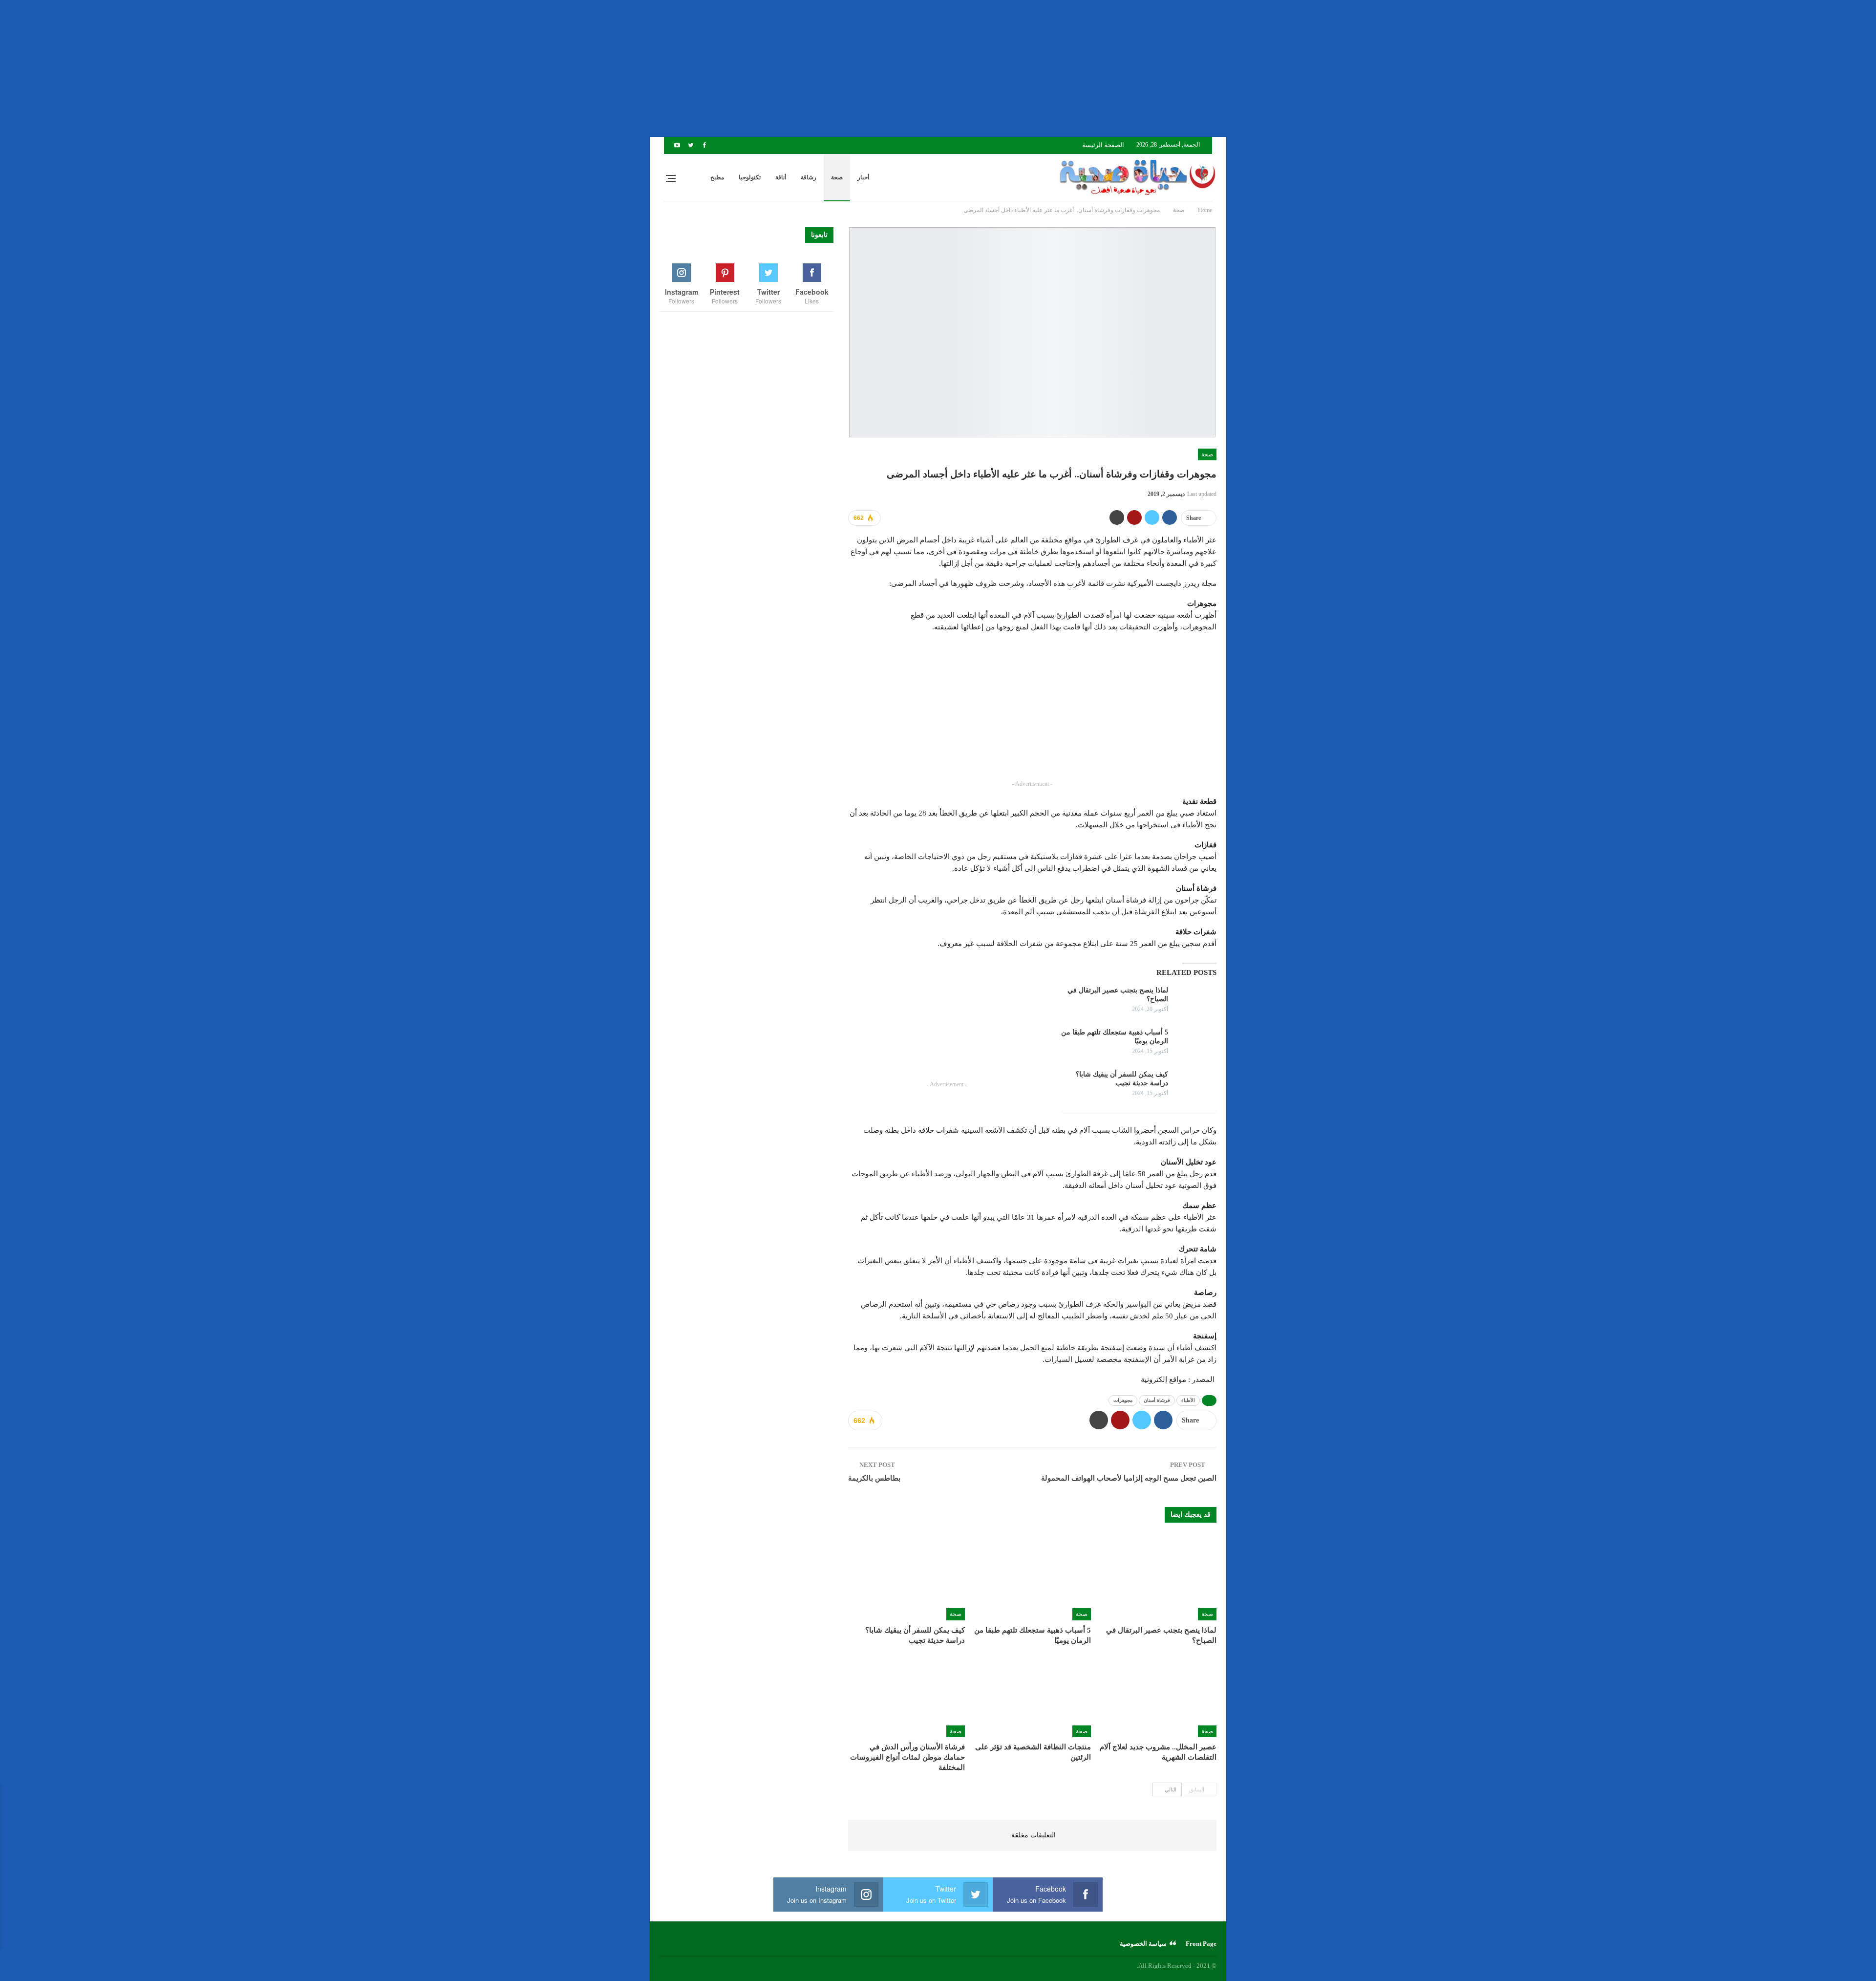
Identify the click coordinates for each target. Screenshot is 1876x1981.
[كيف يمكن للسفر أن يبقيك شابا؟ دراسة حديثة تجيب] (1195, 1086)
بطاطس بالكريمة (874, 1478)
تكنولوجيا (750, 177)
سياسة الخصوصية (1143, 1944)
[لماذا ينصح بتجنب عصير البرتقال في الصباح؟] (1195, 1002)
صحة (837, 177)
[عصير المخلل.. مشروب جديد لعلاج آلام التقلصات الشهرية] (1158, 1696)
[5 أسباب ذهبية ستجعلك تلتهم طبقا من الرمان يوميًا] (1195, 1044)
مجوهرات (1123, 1400)
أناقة (781, 177)
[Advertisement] (1583, 68)
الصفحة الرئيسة (1103, 145)
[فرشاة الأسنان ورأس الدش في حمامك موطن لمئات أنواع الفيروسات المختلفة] (906, 1696)
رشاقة (809, 177)
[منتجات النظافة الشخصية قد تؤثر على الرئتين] (1032, 1696)
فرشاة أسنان (1157, 1400)
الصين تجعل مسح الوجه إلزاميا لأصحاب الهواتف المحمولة (1129, 1478)
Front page (1201, 1944)
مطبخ (717, 177)
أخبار (863, 177)
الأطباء (1188, 1400)
